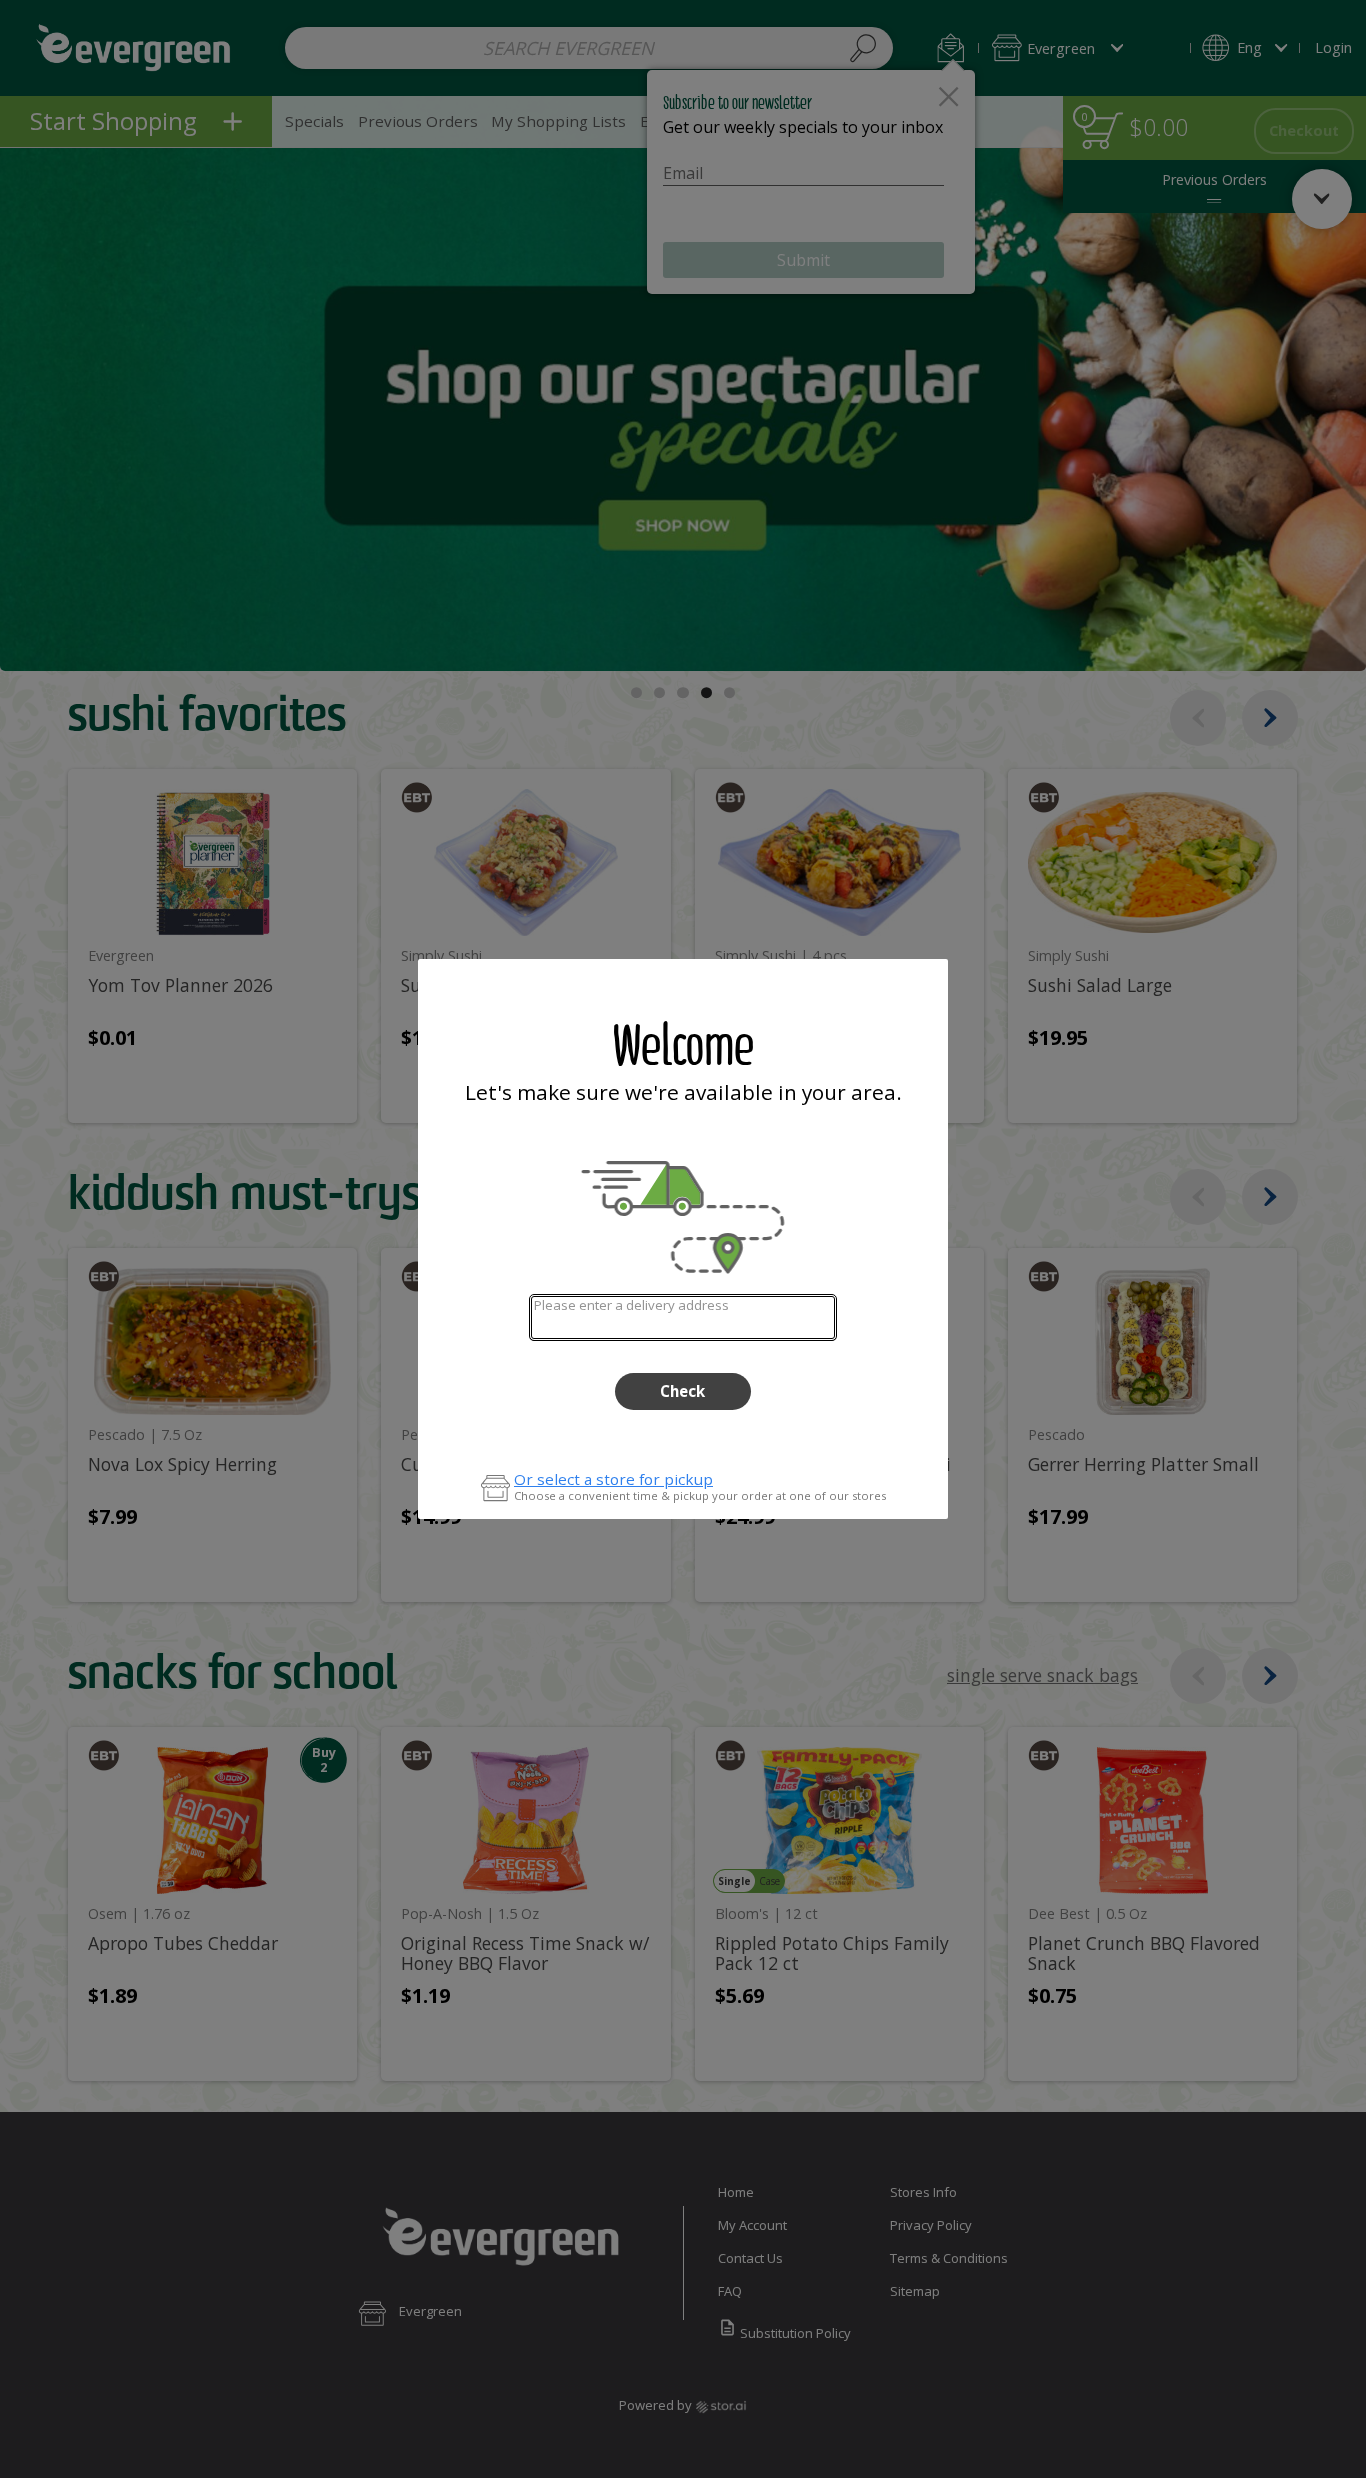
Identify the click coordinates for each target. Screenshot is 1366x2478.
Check (682, 1391)
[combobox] (682, 1317)
